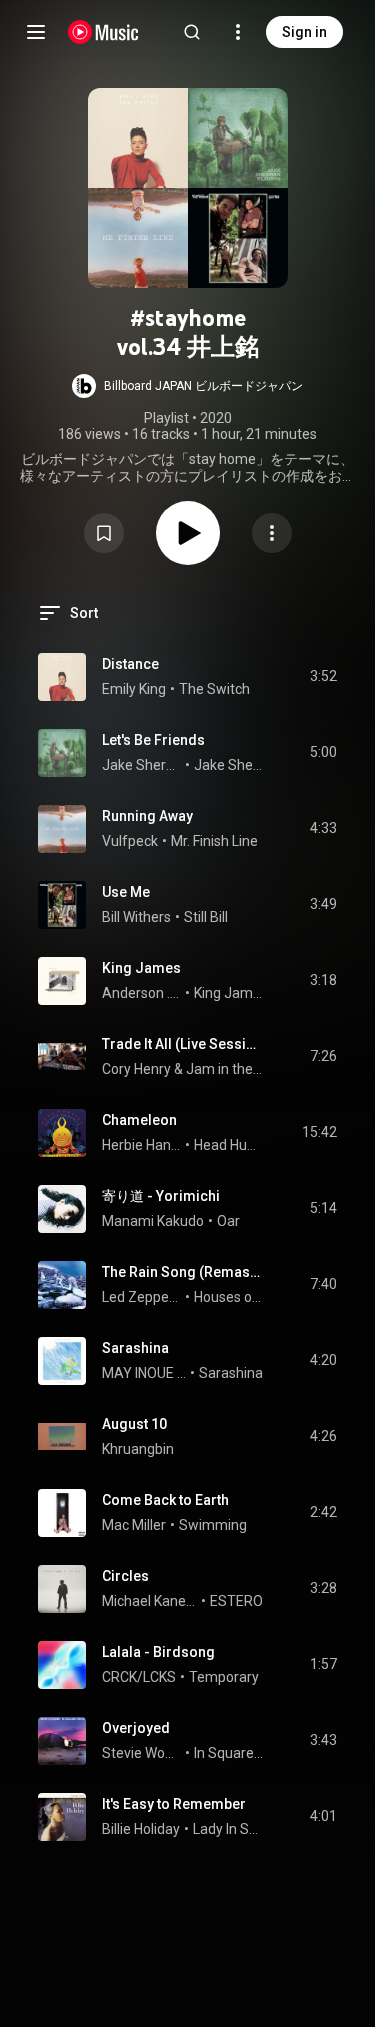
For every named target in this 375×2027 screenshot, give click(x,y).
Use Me (126, 892)
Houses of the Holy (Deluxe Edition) (229, 1297)
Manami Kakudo (153, 1221)
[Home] (103, 32)
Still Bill (206, 917)
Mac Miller (134, 1525)
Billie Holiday (141, 1829)
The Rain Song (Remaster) (183, 1272)
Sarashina (135, 1348)
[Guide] (36, 32)
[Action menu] (272, 533)
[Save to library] (104, 533)
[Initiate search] (192, 32)
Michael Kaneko (150, 1601)
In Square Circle (229, 1753)
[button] (187, 386)
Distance (130, 664)
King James (141, 968)
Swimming (213, 1525)
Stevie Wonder (142, 1753)
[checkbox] (323, 677)
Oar (228, 1221)
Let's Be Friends (153, 740)
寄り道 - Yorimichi (161, 1196)
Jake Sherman (142, 765)
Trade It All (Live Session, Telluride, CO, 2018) (183, 1044)
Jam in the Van (225, 1069)
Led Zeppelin (142, 1297)
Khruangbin (138, 1449)
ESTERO (236, 1601)
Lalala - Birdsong (158, 1652)
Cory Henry (136, 1069)
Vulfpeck (130, 841)
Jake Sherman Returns (229, 765)
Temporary (224, 1677)
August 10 (134, 1424)
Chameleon (139, 1120)
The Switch (214, 689)
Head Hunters (229, 1145)
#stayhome (188, 318)
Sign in (304, 32)
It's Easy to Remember (174, 1804)
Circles (125, 1576)
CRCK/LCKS (139, 1677)
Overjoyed (136, 1728)
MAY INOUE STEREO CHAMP (144, 1373)
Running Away (147, 816)
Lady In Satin (228, 1829)
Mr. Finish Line (214, 841)
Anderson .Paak (142, 993)
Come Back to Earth (165, 1500)
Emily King (134, 689)
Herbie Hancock (142, 1145)
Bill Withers (136, 917)
